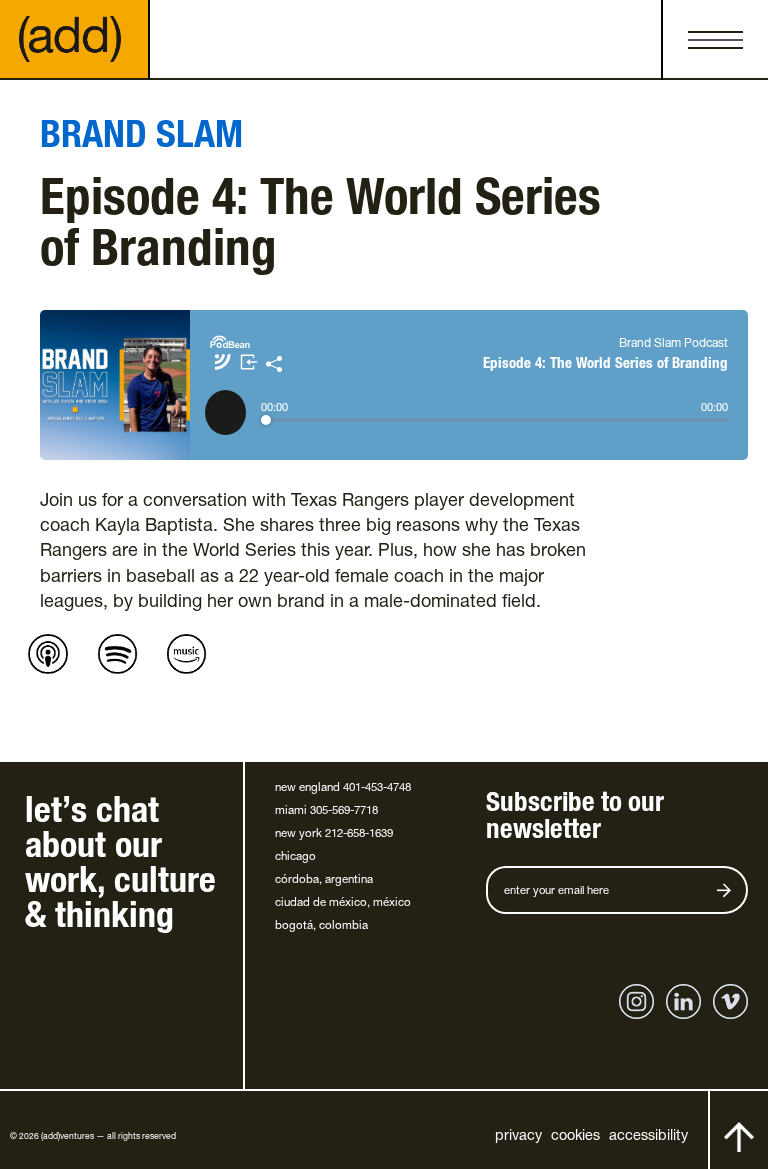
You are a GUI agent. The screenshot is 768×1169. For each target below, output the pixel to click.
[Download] (250, 369)
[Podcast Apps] (223, 369)
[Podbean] (230, 345)
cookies (575, 1137)
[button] (714, 40)
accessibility (648, 1137)
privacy (518, 1137)
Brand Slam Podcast (673, 344)
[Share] (274, 369)
